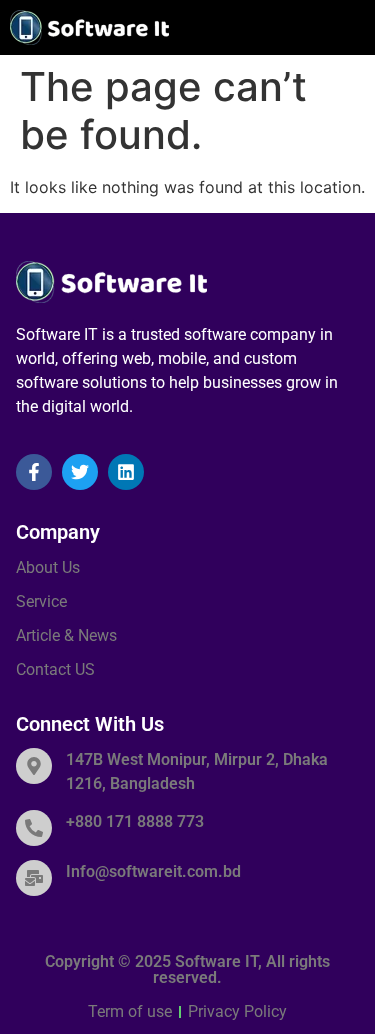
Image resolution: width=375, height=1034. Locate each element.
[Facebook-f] (34, 472)
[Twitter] (80, 472)
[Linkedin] (126, 472)
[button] (353, 27)
